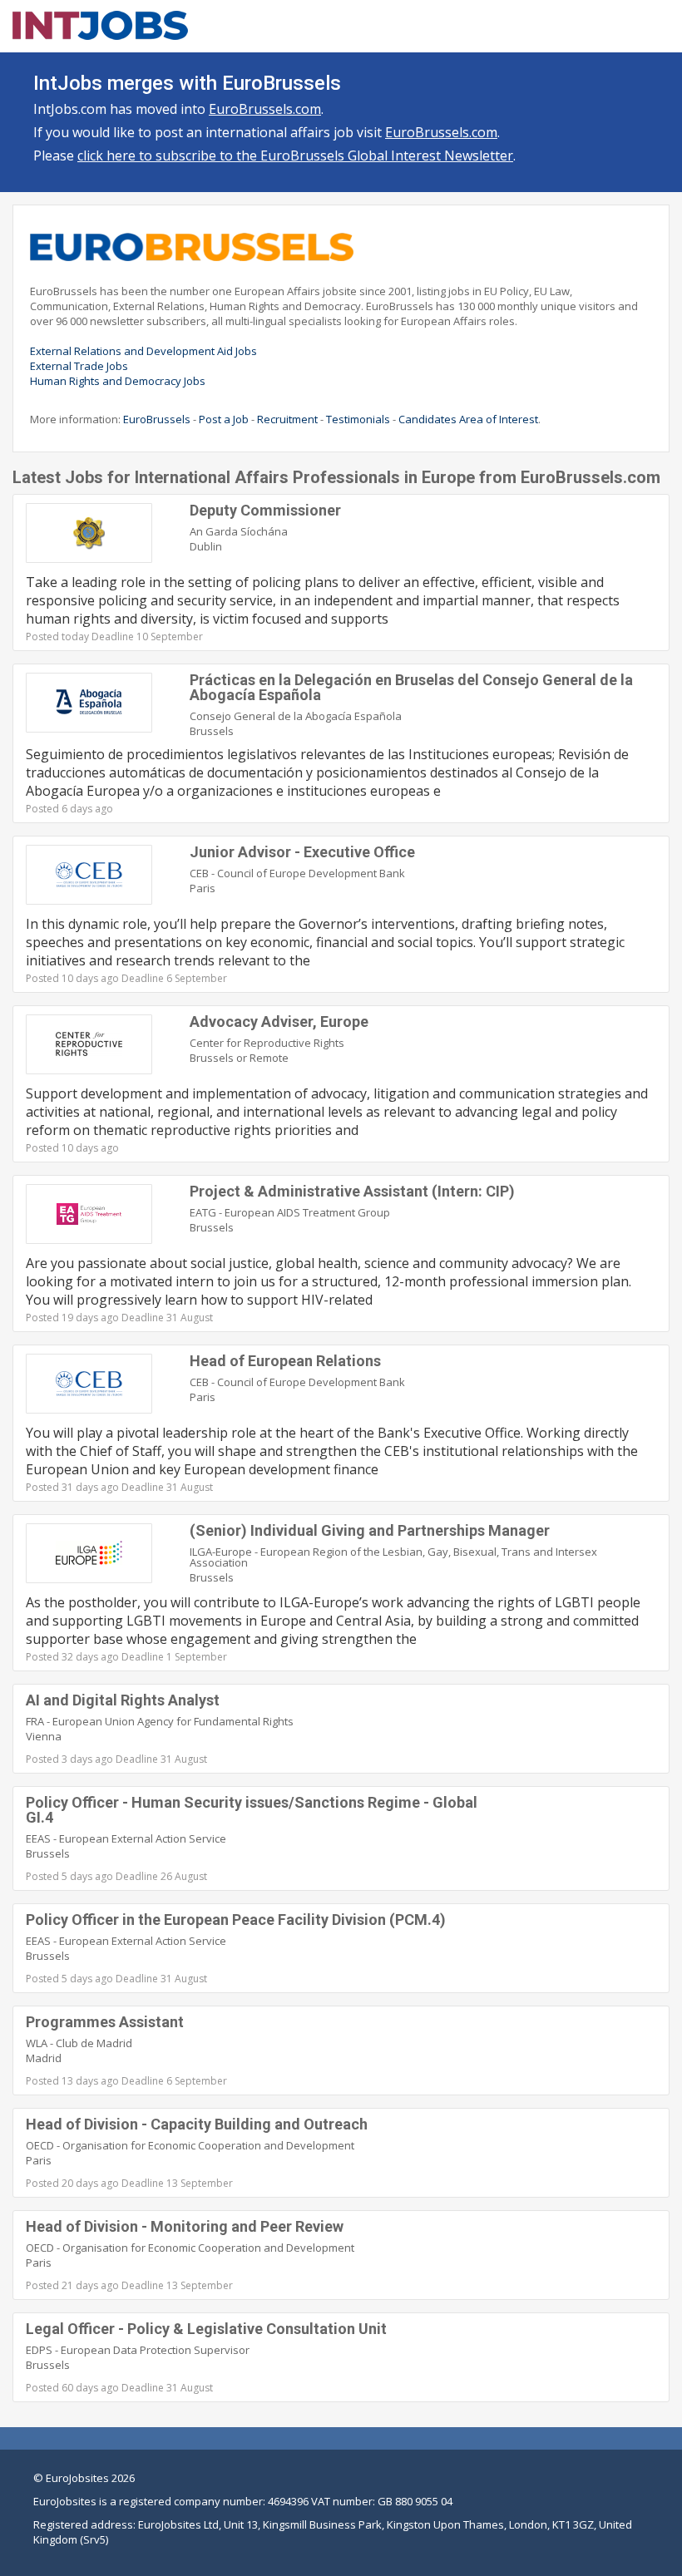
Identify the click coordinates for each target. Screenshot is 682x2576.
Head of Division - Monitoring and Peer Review (185, 2226)
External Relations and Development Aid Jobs (143, 351)
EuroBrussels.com (265, 109)
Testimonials (358, 419)
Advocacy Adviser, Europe (279, 1022)
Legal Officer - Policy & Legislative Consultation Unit (206, 2329)
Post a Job (224, 419)
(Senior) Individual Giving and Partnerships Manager (370, 1530)
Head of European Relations (285, 1361)
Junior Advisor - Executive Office (302, 852)
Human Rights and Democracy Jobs (118, 381)
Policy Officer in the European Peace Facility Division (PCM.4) (236, 1920)
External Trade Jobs (79, 366)
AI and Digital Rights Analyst (123, 1700)
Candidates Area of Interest (468, 419)
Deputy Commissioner (265, 510)
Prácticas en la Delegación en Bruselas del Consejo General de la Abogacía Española (411, 687)
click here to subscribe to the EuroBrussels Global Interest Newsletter (295, 155)
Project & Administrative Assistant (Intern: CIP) (352, 1191)
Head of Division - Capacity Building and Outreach (197, 2124)
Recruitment (287, 419)
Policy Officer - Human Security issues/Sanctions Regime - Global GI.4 (252, 1810)
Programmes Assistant (105, 2022)
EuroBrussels (157, 419)
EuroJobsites (77, 2478)
